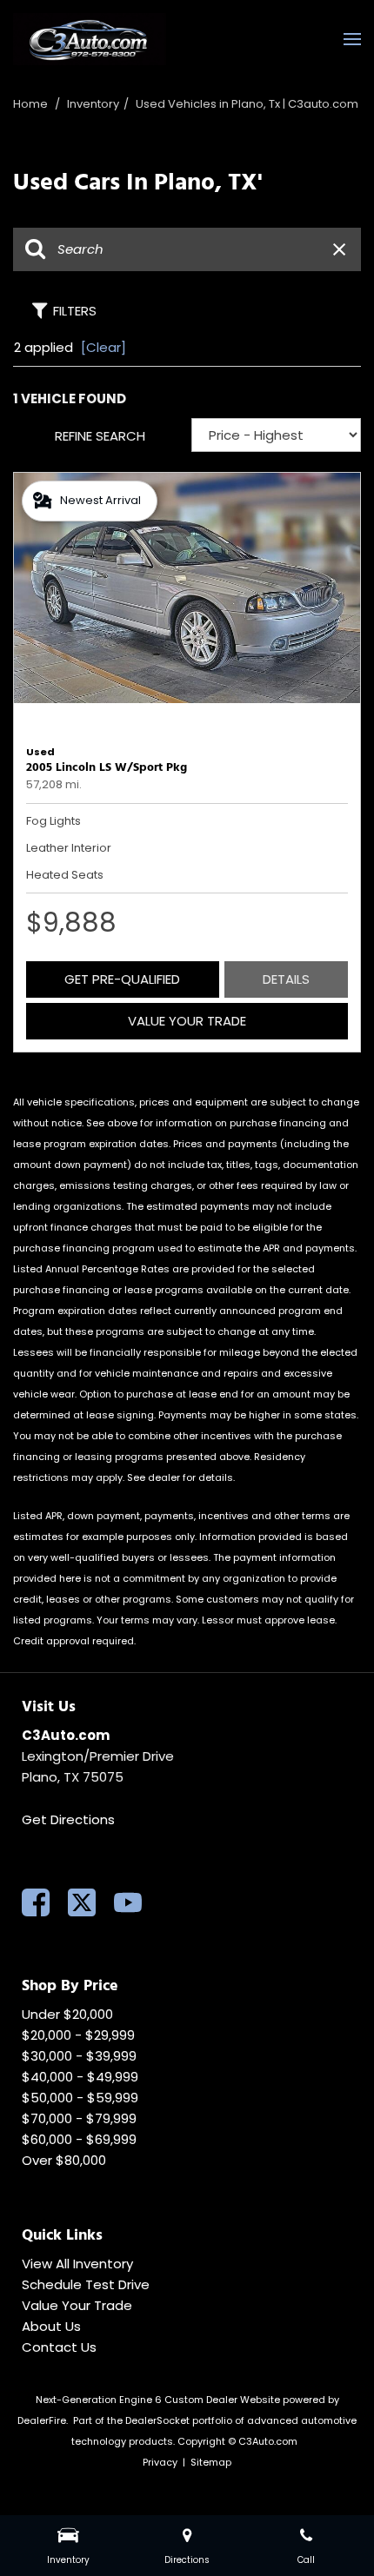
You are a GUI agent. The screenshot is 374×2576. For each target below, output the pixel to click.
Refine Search (100, 436)
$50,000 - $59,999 (80, 2098)
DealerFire (42, 2420)
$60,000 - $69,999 (79, 2139)
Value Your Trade (187, 1021)
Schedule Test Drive (86, 2284)
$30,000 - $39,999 (79, 2056)
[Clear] (104, 347)
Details (286, 979)
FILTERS (75, 311)
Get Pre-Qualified (122, 979)
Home (32, 104)
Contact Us (59, 2347)
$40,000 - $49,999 (80, 2077)
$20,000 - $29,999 (78, 2035)
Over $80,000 (64, 2160)
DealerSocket (157, 2420)
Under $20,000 (67, 2014)
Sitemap (211, 2462)
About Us (51, 2326)
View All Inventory (77, 2264)
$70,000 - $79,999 (79, 2118)
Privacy (160, 2462)
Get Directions (68, 1819)
